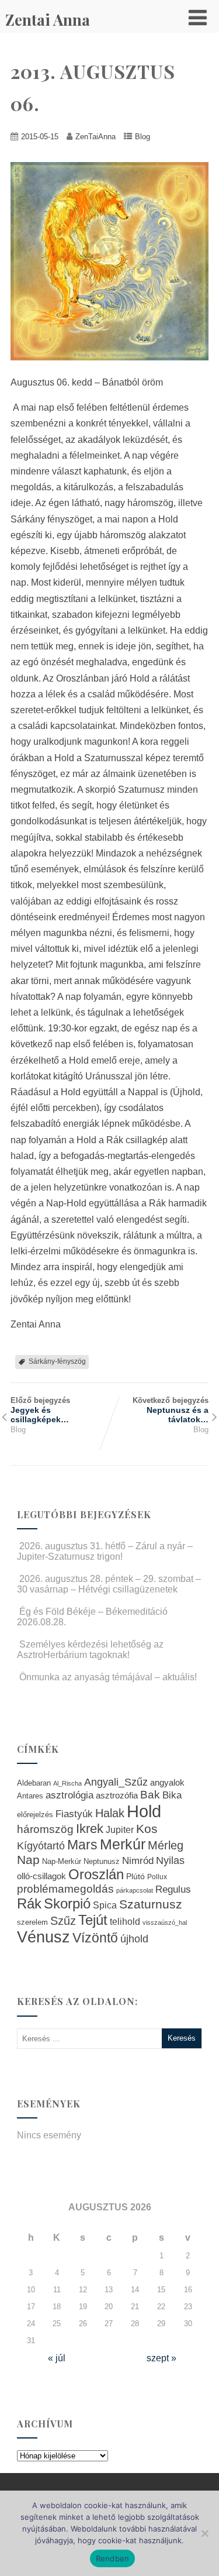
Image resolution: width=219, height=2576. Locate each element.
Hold (144, 1811)
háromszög (45, 1829)
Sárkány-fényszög (57, 1361)
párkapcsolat (135, 1890)
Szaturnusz (151, 1904)
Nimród (138, 1860)
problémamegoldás (65, 1889)
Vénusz (44, 1937)
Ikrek (90, 1829)
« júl (57, 2358)
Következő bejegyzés (171, 1410)
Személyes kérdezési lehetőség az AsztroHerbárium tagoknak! (90, 1650)
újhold (134, 1939)
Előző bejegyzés (40, 1410)
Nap (28, 1860)
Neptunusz (102, 1862)
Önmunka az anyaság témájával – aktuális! (108, 1677)
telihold (125, 1921)
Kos (147, 1829)
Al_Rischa (67, 1783)
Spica (105, 1905)
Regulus (173, 1889)
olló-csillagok (41, 1876)
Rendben (113, 2558)
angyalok (167, 1782)
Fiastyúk (74, 1814)
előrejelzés (35, 1815)
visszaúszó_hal (165, 1922)
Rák (29, 1903)
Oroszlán (96, 1875)
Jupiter (120, 1829)
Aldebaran (34, 1783)
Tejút (93, 1920)
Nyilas (170, 1860)
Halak (110, 1813)
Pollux (157, 1877)
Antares (30, 1796)
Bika (172, 1795)
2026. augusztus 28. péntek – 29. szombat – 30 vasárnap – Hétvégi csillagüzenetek (109, 1584)
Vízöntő (95, 1938)
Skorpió (67, 1903)
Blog (142, 137)
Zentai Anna (48, 20)
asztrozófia (117, 1796)
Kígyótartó (41, 1846)
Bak (150, 1795)
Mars (82, 1845)
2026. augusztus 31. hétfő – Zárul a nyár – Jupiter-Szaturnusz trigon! (105, 1551)
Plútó (135, 1876)
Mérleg (166, 1845)
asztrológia (69, 1795)
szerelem (32, 1922)
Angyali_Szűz (116, 1782)
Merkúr (123, 1844)
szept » (161, 2358)
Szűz (63, 1921)
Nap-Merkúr (62, 1862)
